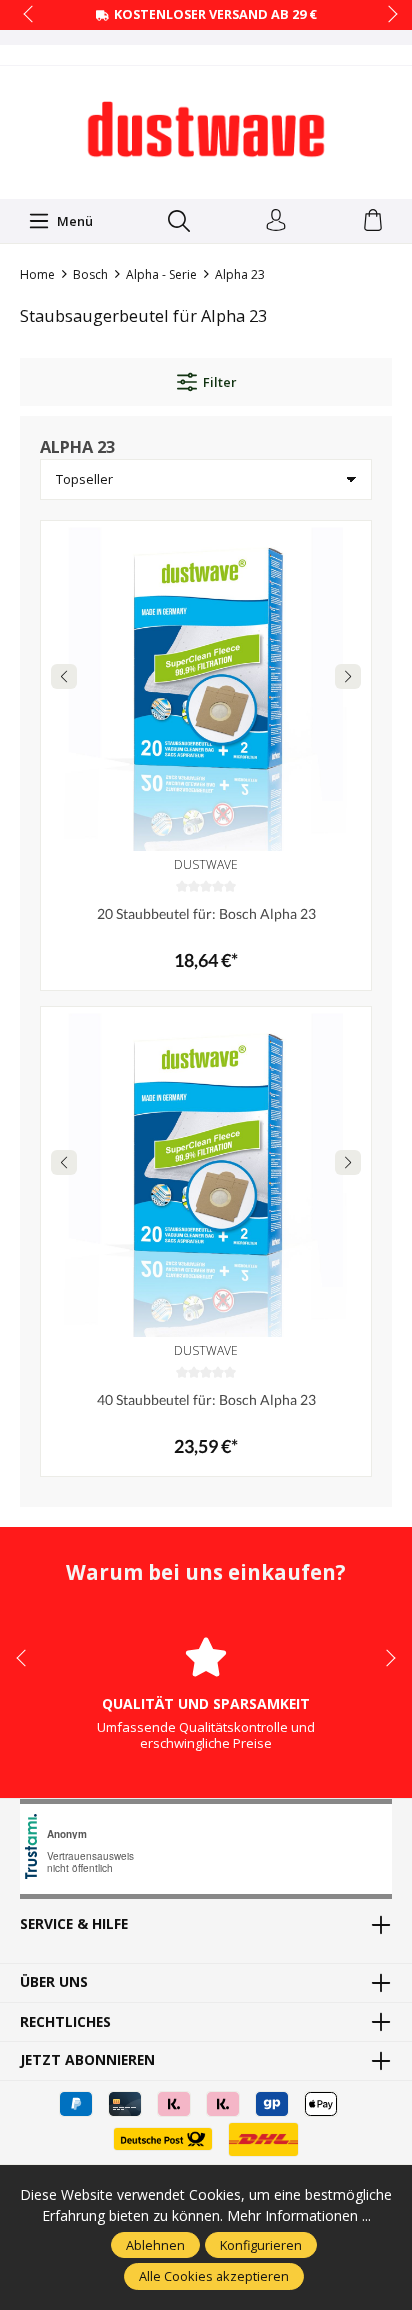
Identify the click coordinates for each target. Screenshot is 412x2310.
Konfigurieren (261, 2245)
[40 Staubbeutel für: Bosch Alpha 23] (206, 1172)
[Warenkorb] (373, 221)
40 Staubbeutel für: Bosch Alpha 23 (206, 1399)
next (387, 15)
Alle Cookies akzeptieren (214, 2276)
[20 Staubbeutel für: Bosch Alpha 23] (206, 686)
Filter (219, 382)
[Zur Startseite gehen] (206, 130)
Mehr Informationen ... (299, 2215)
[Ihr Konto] (276, 221)
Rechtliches (65, 2022)
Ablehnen (155, 2245)
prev (30, 15)
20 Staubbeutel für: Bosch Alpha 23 (206, 913)
